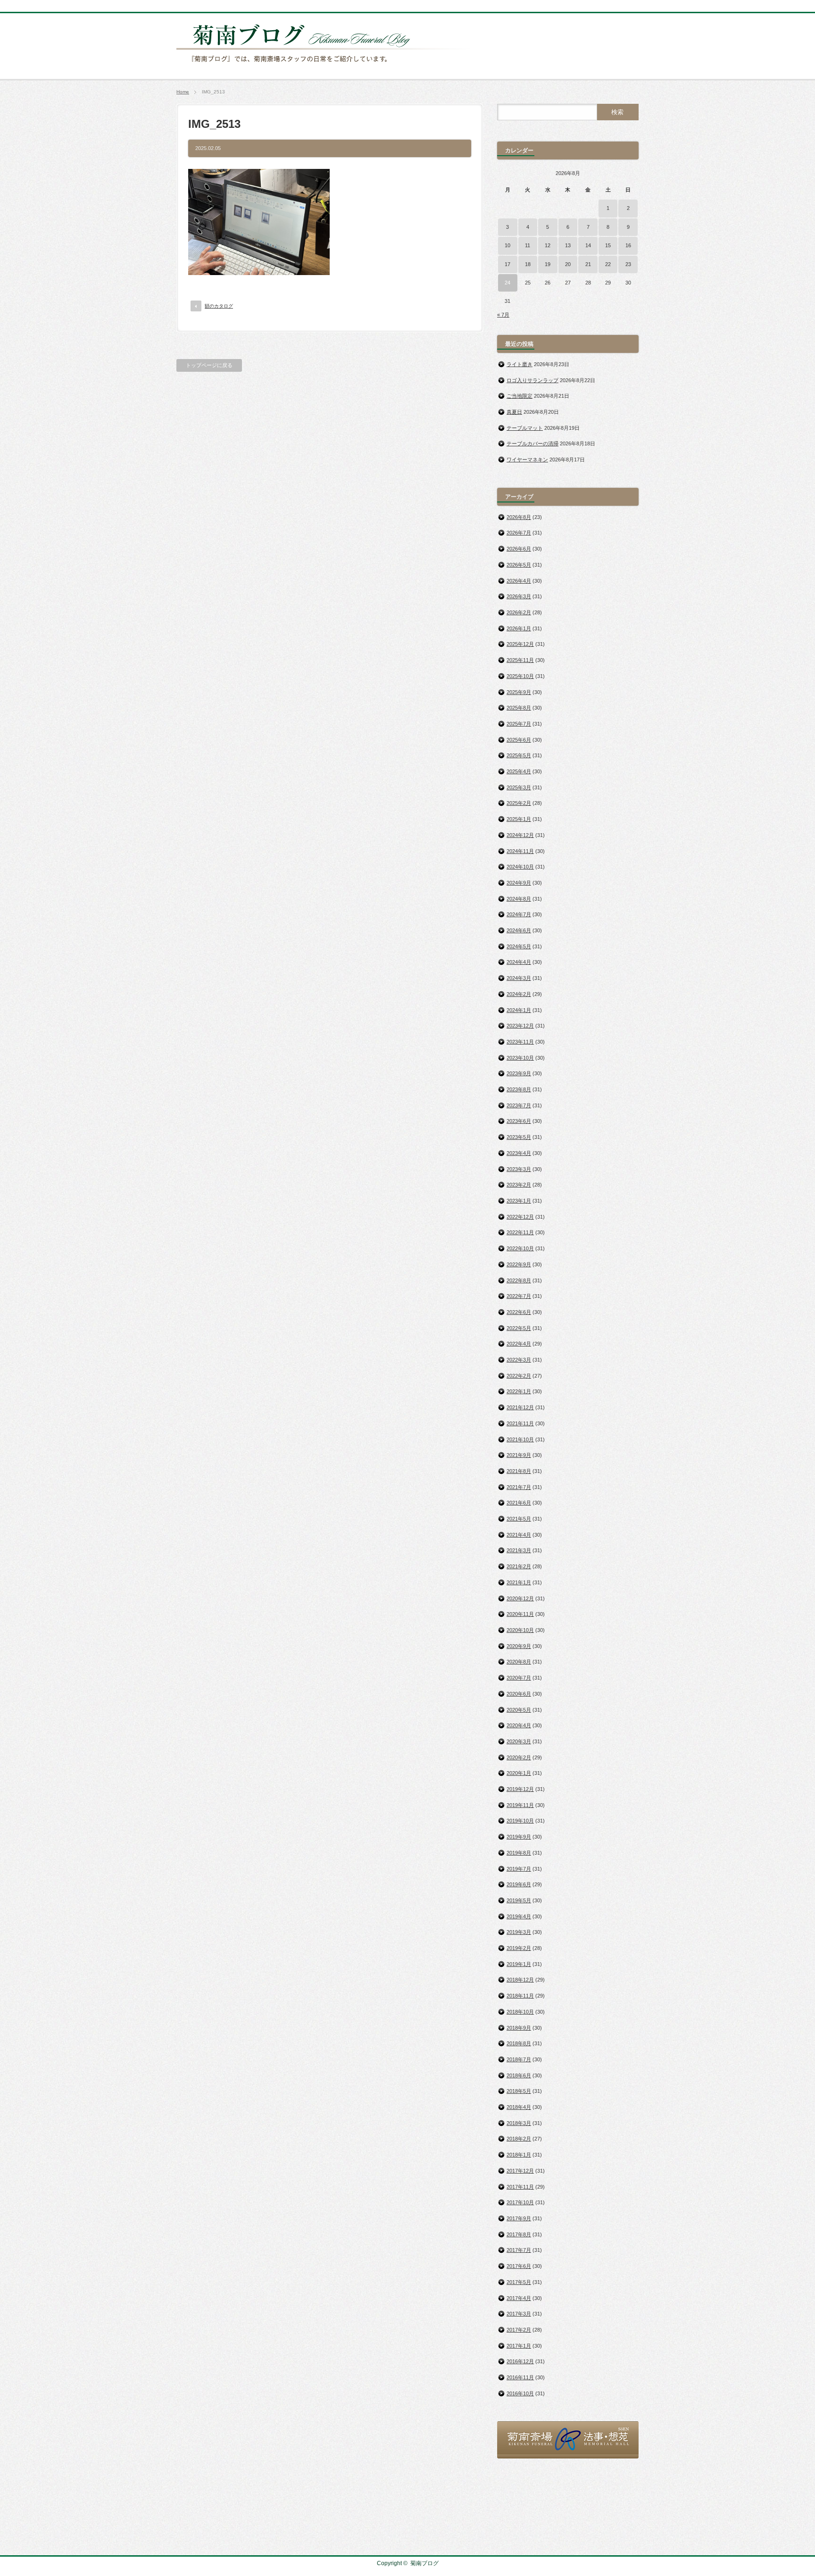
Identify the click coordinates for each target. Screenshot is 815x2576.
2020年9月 (519, 1646)
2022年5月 (519, 1328)
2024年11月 (520, 851)
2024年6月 (519, 930)
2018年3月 (519, 2123)
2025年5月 (519, 755)
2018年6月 (519, 2075)
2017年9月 (519, 2218)
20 (568, 264)
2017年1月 (519, 2346)
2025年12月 (520, 644)
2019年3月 (519, 1932)
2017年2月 (519, 2330)
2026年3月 (519, 596)
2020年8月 (519, 1662)
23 (628, 264)
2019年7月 (519, 1869)
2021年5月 (519, 1519)
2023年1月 (519, 1201)
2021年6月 (519, 1503)
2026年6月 (519, 549)
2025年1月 (519, 819)
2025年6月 (519, 740)
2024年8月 (519, 899)
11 (528, 245)
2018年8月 (519, 2043)
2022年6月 (519, 1312)
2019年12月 (520, 1789)
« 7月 (503, 315)
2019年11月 (520, 1805)
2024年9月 (519, 883)
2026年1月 (519, 628)
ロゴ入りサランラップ (532, 380)
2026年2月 (519, 612)
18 (528, 264)
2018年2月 (519, 2139)
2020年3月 (519, 1741)
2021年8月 (519, 1471)
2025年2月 (519, 803)
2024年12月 (520, 835)
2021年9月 (519, 1455)
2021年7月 (519, 1487)
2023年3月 (519, 1169)
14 (588, 245)
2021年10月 (520, 1439)
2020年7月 (519, 1678)
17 (507, 264)
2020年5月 (519, 1710)
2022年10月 (520, 1248)
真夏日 (514, 412)
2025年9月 (519, 692)
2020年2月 (519, 1757)
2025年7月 (519, 724)
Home (183, 92)
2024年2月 (519, 994)
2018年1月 (519, 2155)
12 (548, 245)
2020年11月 (520, 1614)
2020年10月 (520, 1630)
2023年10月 (520, 1058)
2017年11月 (520, 2187)
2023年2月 (519, 1185)
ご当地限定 (520, 396)
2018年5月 (519, 2091)
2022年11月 (520, 1232)
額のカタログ (219, 306)
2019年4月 (519, 1916)
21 (588, 264)
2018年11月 (520, 1996)
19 (548, 264)
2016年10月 (520, 2393)
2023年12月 (520, 1026)
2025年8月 (519, 708)
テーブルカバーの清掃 (532, 443)
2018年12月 (520, 1980)
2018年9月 (519, 2028)
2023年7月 (519, 1105)
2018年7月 (519, 2059)
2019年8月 (519, 1853)
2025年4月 (519, 771)
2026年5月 (519, 565)
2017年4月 (519, 2298)
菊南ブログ (424, 2563)
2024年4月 (519, 962)
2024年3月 (519, 978)
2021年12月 (520, 1407)
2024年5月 (519, 946)
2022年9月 (519, 1264)
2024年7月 (519, 914)
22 (608, 264)
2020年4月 (519, 1725)
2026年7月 (519, 533)
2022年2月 (519, 1376)
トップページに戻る (209, 365)
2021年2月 (519, 1566)
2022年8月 (519, 1280)
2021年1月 (519, 1582)
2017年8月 (519, 2234)
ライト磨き (520, 364)
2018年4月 (519, 2107)
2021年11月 (520, 1423)
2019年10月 (520, 1821)
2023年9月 (519, 1073)
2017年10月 (520, 2202)
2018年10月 (520, 2012)
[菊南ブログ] (325, 67)
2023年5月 (519, 1137)
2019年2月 (519, 1948)
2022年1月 (519, 1391)
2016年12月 (520, 2361)
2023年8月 (519, 1089)
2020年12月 (520, 1598)
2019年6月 (519, 1884)
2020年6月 (519, 1694)
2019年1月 (519, 1964)
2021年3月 (519, 1550)
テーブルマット (525, 428)
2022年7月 (519, 1296)
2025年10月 (520, 676)
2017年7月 (519, 2250)
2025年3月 (519, 787)
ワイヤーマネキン (527, 460)
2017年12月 (520, 2171)
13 (568, 245)
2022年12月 (520, 1217)
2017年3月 (519, 2314)
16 (628, 245)
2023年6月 (519, 1121)
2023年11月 (520, 1042)
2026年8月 (519, 517)
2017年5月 (519, 2282)
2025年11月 (520, 660)
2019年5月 (519, 1900)
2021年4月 (519, 1535)
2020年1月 (519, 1773)
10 (507, 245)
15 (608, 245)
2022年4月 (519, 1344)
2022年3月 (519, 1360)
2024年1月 (519, 1010)
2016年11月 (520, 2377)
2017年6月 (519, 2266)
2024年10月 (520, 867)
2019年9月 (519, 1837)
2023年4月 (519, 1153)
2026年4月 (519, 581)
